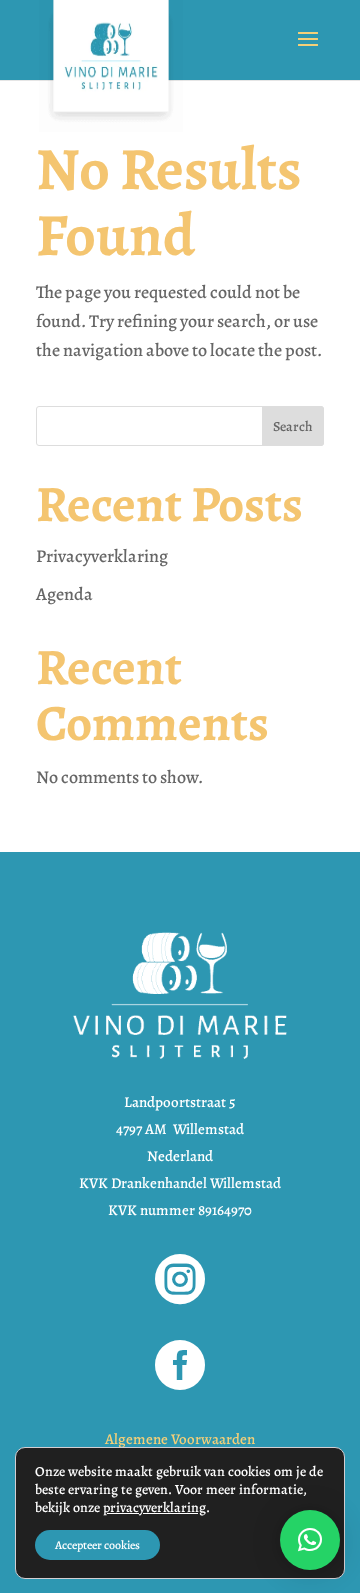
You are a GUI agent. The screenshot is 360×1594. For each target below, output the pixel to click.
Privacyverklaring (102, 556)
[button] (310, 1540)
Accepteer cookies (97, 1545)
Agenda (64, 594)
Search (293, 426)
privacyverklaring (154, 1507)
